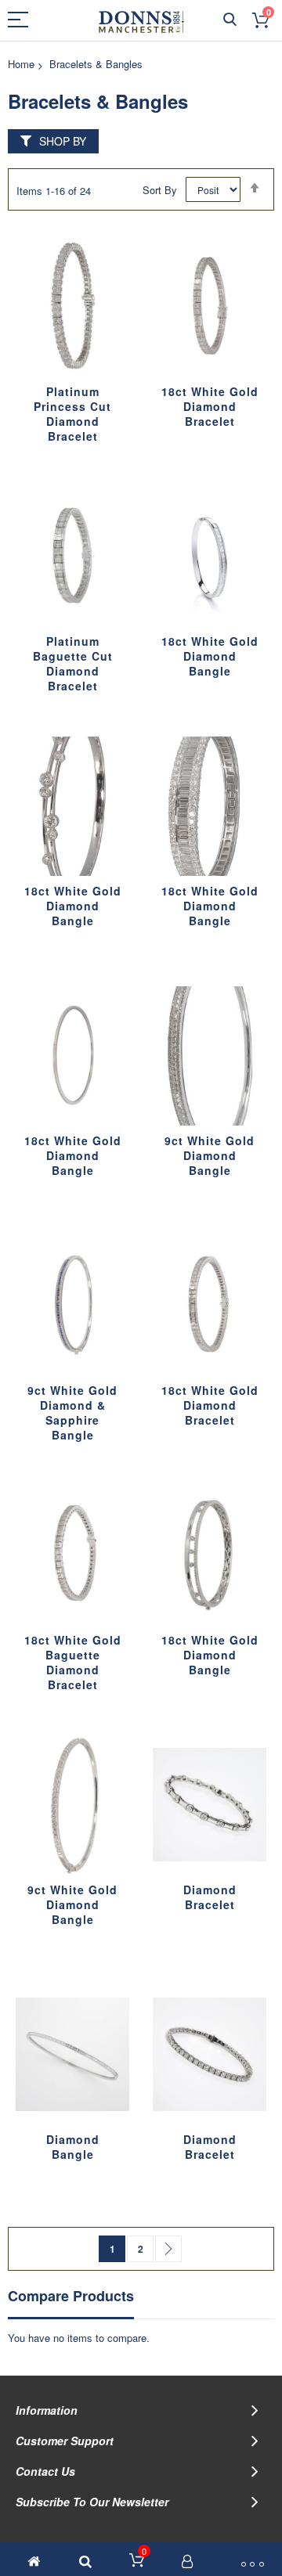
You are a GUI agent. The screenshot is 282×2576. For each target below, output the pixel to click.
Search (230, 20)
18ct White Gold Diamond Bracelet (210, 406)
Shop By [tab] (63, 141)
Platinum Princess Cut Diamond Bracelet (72, 414)
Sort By (160, 190)
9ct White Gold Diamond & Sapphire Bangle (72, 1412)
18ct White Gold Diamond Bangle (210, 656)
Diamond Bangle (73, 2147)
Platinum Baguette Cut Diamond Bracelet (73, 663)
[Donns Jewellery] (141, 22)
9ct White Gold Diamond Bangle (210, 1155)
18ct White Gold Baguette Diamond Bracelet (73, 1662)
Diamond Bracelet (210, 1897)
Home (21, 64)
